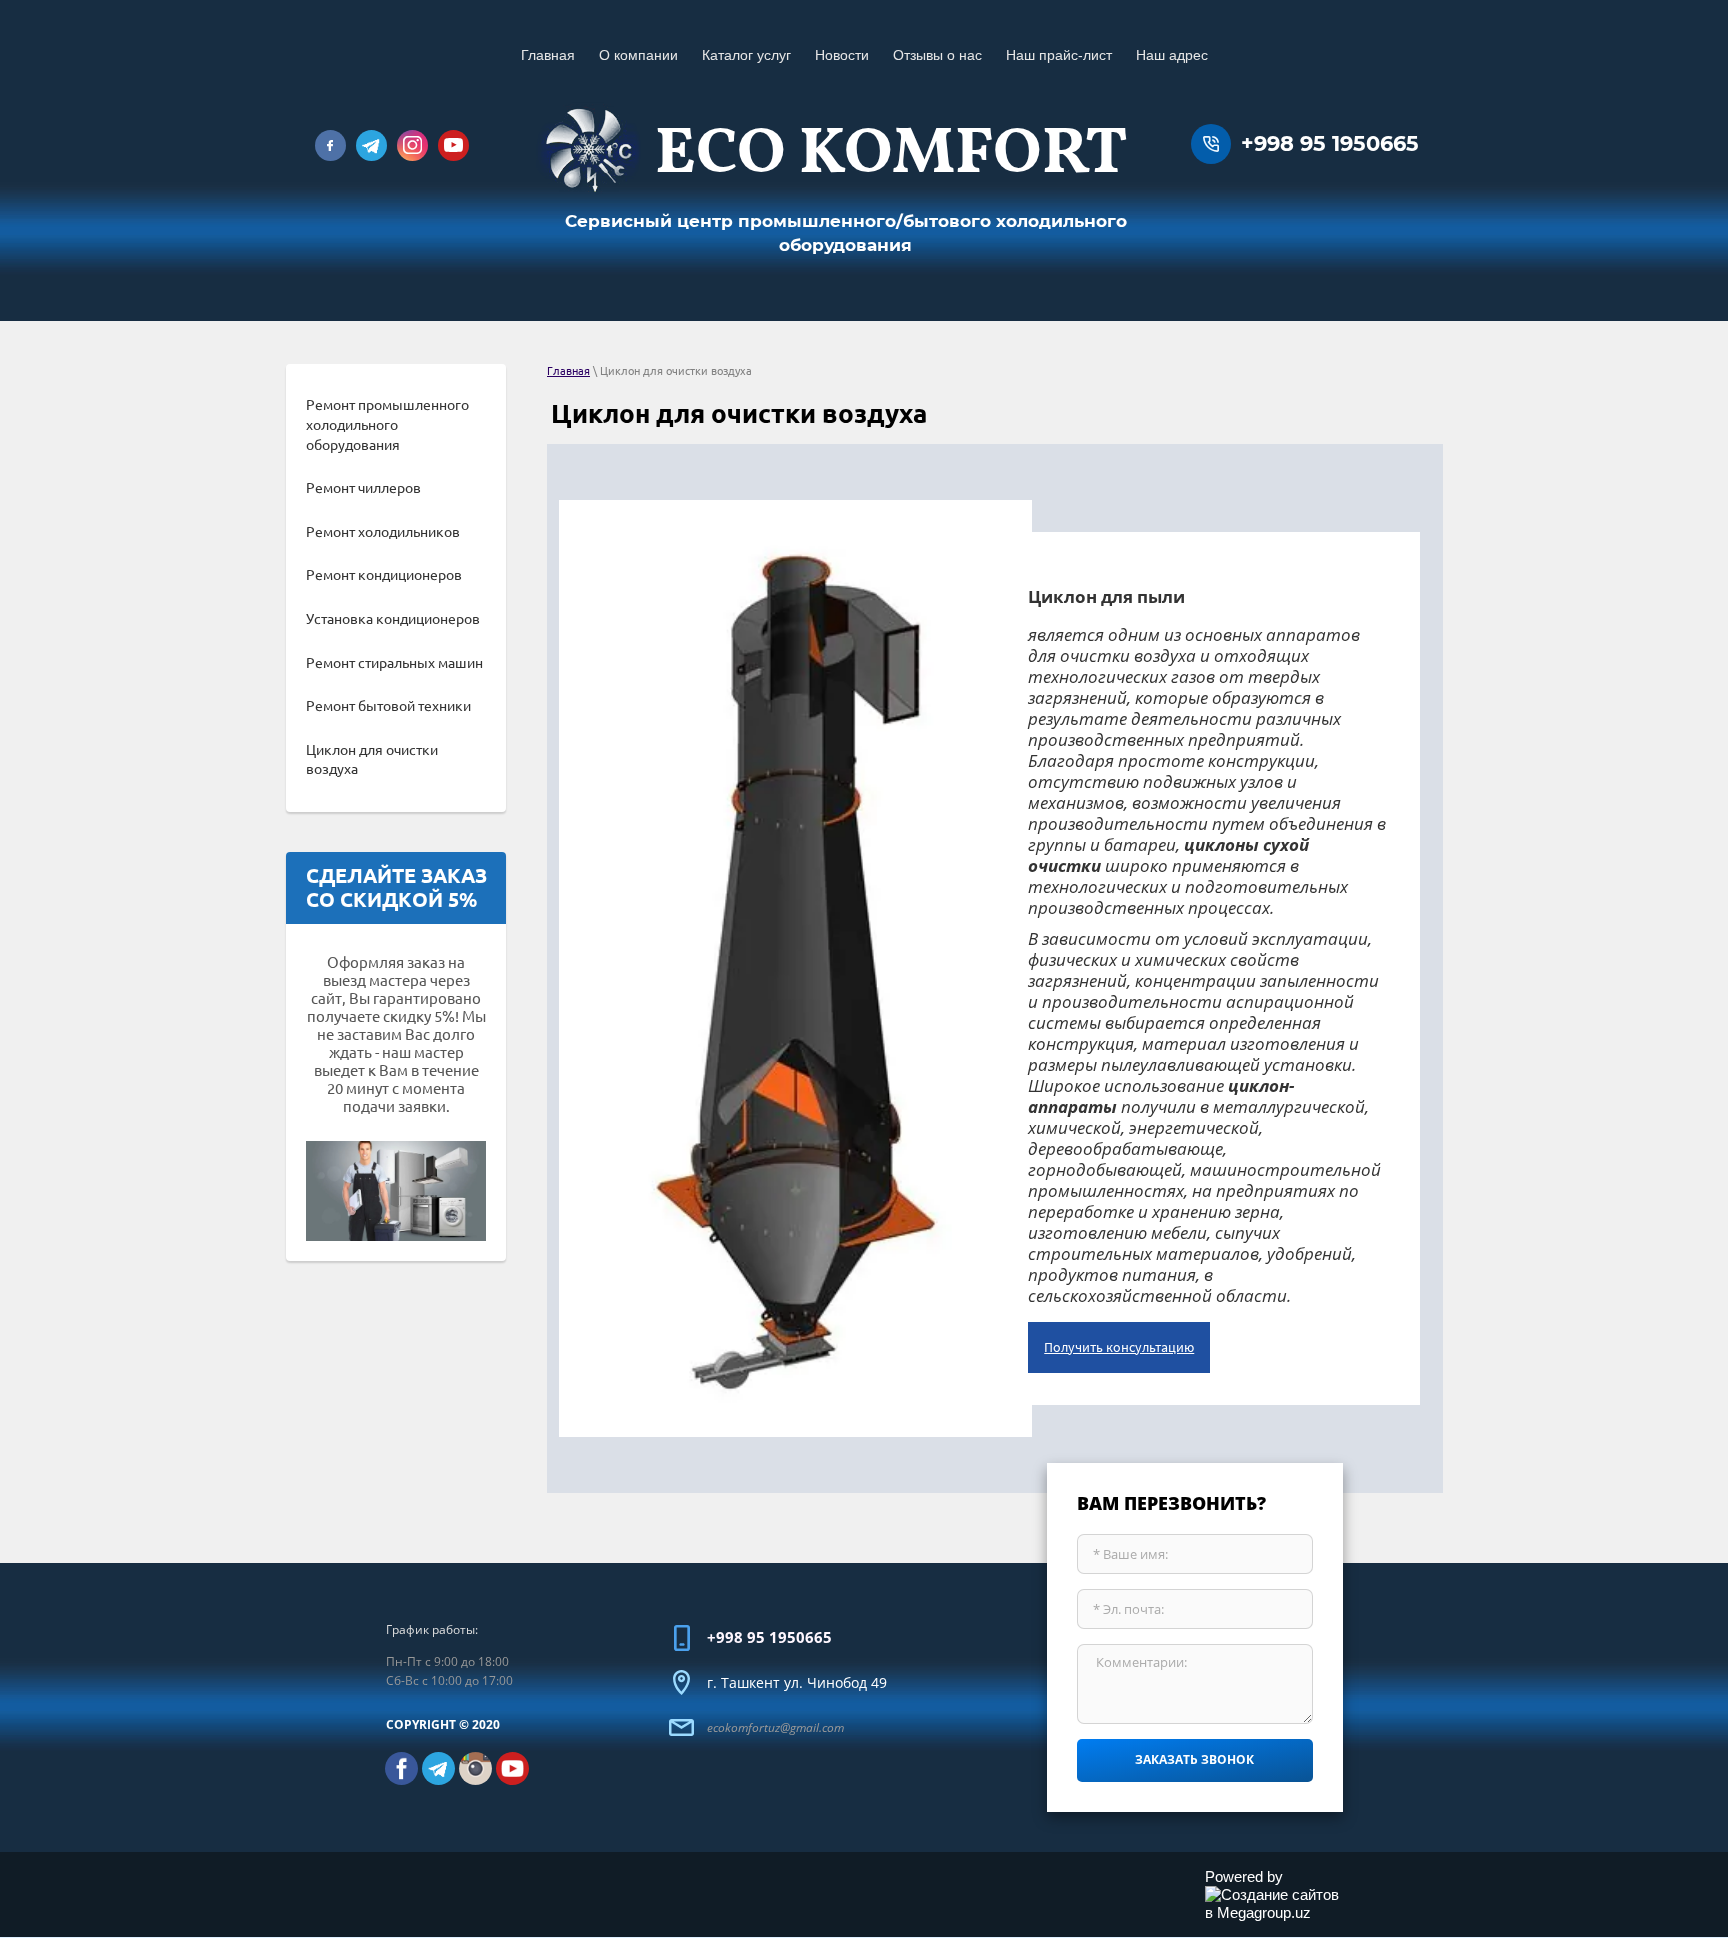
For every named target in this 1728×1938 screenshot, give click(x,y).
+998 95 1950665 (1330, 143)
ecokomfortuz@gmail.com (775, 1727)
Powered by (1244, 1876)
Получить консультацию (1119, 1347)
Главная (568, 371)
